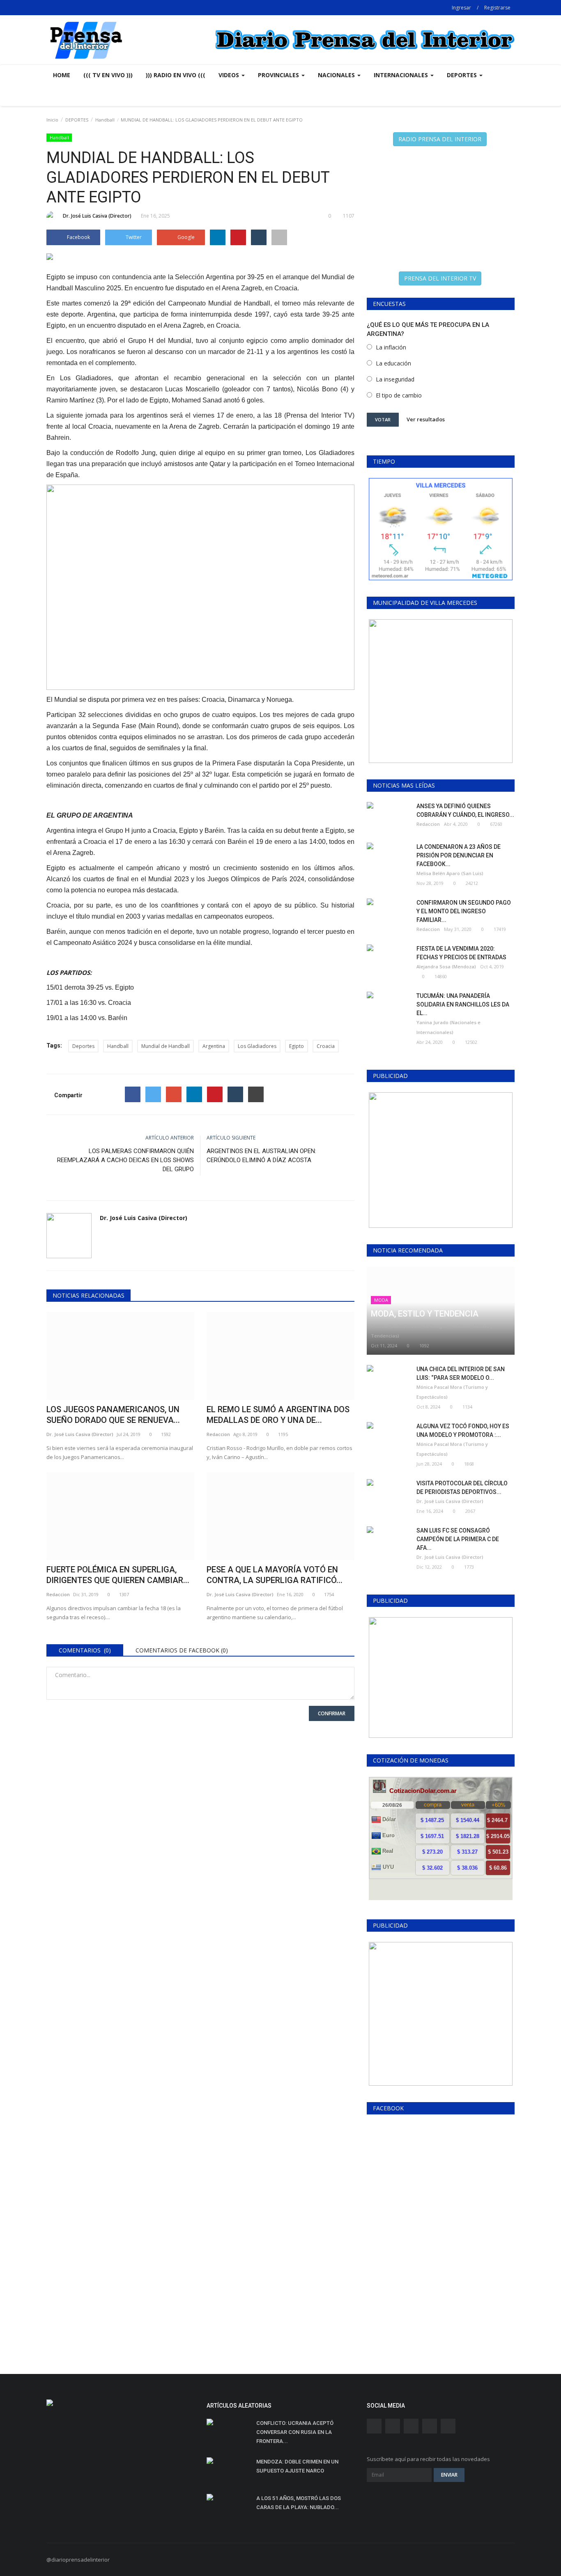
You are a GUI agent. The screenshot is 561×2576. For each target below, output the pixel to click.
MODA (381, 1300)
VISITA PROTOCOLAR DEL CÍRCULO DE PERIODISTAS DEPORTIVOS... (462, 1488)
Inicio (52, 120)
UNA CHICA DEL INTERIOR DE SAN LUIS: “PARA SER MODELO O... (461, 1373)
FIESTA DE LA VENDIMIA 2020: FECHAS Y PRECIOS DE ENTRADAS (461, 953)
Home (62, 75)
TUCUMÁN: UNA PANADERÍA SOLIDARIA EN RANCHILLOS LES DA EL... (463, 1004)
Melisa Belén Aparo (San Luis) (450, 873)
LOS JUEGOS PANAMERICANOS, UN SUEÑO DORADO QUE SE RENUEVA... (113, 1415)
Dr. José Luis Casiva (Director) (97, 216)
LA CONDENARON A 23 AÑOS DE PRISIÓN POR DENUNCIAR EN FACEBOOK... (459, 855)
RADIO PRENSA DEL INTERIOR (440, 139)
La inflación (391, 347)
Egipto (297, 1046)
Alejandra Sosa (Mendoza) (446, 966)
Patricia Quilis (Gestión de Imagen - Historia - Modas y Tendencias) (432, 1331)
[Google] (174, 1094)
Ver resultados (426, 419)
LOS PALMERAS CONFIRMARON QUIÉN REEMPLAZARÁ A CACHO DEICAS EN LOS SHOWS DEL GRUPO (125, 1160)
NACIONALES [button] (337, 75)
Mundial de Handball (166, 1046)
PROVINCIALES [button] (279, 75)
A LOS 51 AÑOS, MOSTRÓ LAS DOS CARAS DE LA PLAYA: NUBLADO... (299, 2503)
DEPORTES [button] (463, 75)
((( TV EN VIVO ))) (108, 75)
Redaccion (218, 1434)
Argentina (214, 1046)
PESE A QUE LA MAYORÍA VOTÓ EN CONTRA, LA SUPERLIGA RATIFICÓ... (275, 1575)
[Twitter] (153, 1094)
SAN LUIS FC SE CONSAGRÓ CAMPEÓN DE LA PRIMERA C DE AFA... (458, 1539)
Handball (105, 120)
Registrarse (497, 8)
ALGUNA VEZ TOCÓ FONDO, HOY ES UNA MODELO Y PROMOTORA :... (463, 1430)
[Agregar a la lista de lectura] (279, 237)
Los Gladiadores (257, 1046)
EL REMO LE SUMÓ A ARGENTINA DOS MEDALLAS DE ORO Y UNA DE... (278, 1415)
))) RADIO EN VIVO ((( (176, 75)
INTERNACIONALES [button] (402, 75)
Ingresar (461, 8)
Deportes (83, 1046)
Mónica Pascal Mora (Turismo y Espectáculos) (452, 1392)
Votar (383, 419)
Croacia (326, 1046)
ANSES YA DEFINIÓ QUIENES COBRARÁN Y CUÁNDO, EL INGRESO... (465, 810)
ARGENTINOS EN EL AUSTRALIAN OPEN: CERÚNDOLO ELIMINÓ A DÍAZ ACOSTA (261, 1156)
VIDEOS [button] (230, 75)
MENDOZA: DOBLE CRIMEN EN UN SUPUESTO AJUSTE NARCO (297, 2466)
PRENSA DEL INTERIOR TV (440, 278)
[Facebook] (133, 1094)
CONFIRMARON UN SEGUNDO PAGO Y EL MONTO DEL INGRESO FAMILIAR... (464, 911)
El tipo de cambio (399, 395)
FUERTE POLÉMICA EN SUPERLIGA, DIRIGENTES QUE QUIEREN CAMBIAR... (118, 1575)
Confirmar (332, 1713)
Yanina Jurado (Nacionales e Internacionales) (448, 1027)
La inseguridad (395, 379)
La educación (393, 363)
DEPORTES (77, 120)
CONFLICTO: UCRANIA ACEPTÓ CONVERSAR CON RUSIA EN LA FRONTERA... (295, 2432)
